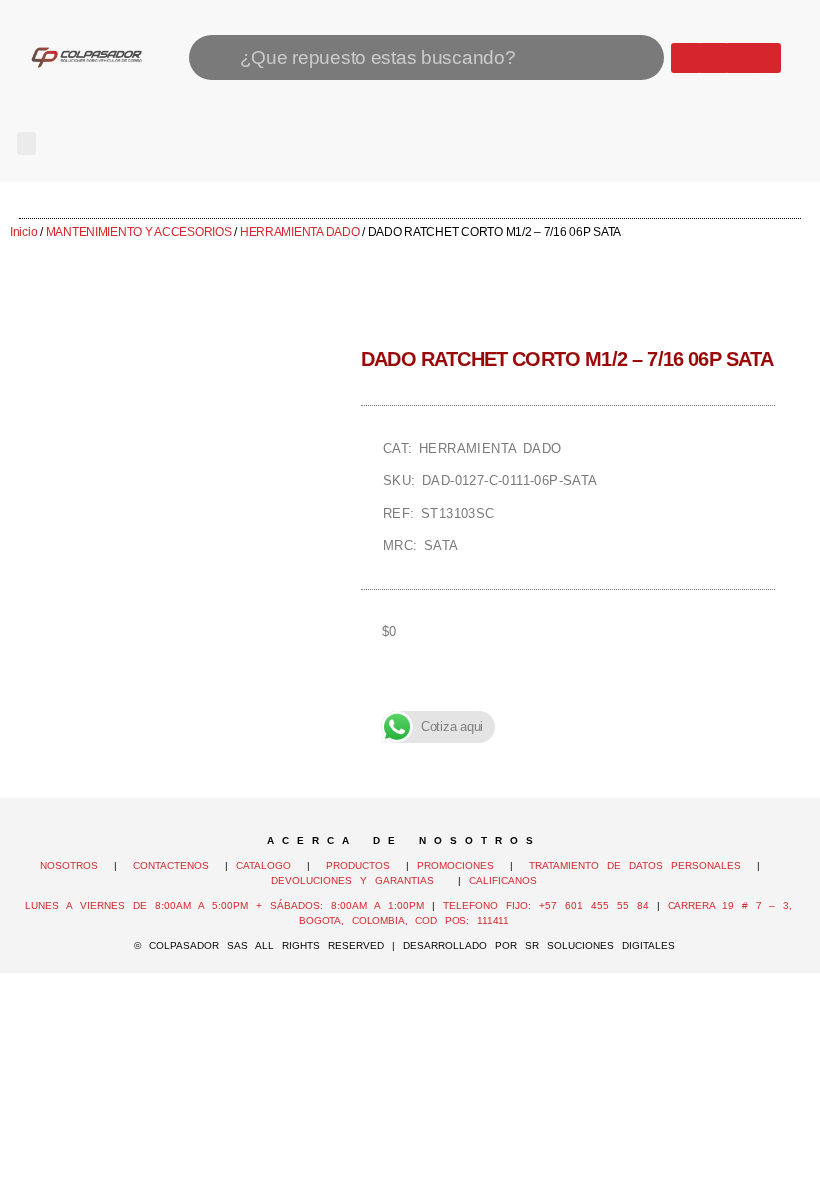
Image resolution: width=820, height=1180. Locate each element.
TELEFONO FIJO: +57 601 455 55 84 (546, 905)
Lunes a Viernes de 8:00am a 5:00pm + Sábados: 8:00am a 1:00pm (224, 905)
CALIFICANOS (503, 880)
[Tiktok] (766, 58)
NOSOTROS (69, 865)
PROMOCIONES (455, 865)
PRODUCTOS (358, 865)
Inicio (23, 232)
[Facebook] (713, 58)
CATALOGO (267, 865)
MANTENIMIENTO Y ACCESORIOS (139, 232)
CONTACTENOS (171, 865)
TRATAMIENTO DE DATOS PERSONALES (635, 865)
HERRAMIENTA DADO (300, 232)
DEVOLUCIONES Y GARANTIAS (360, 880)
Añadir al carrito (568, 700)
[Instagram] (740, 58)
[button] (26, 143)
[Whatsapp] (686, 58)
